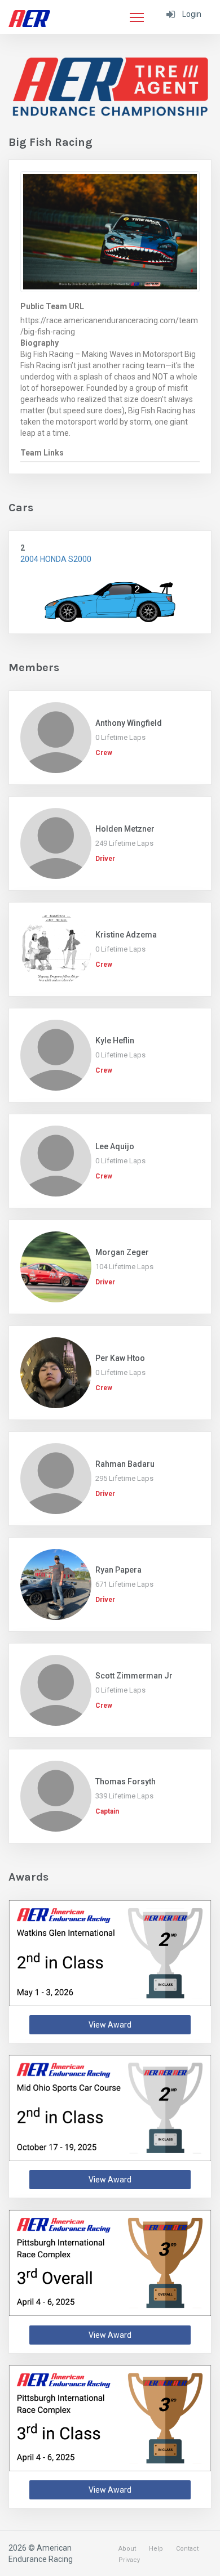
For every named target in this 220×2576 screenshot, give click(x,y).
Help (156, 2549)
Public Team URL (52, 306)
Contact (187, 2549)
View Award (110, 2025)
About (127, 2549)
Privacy (129, 2560)
